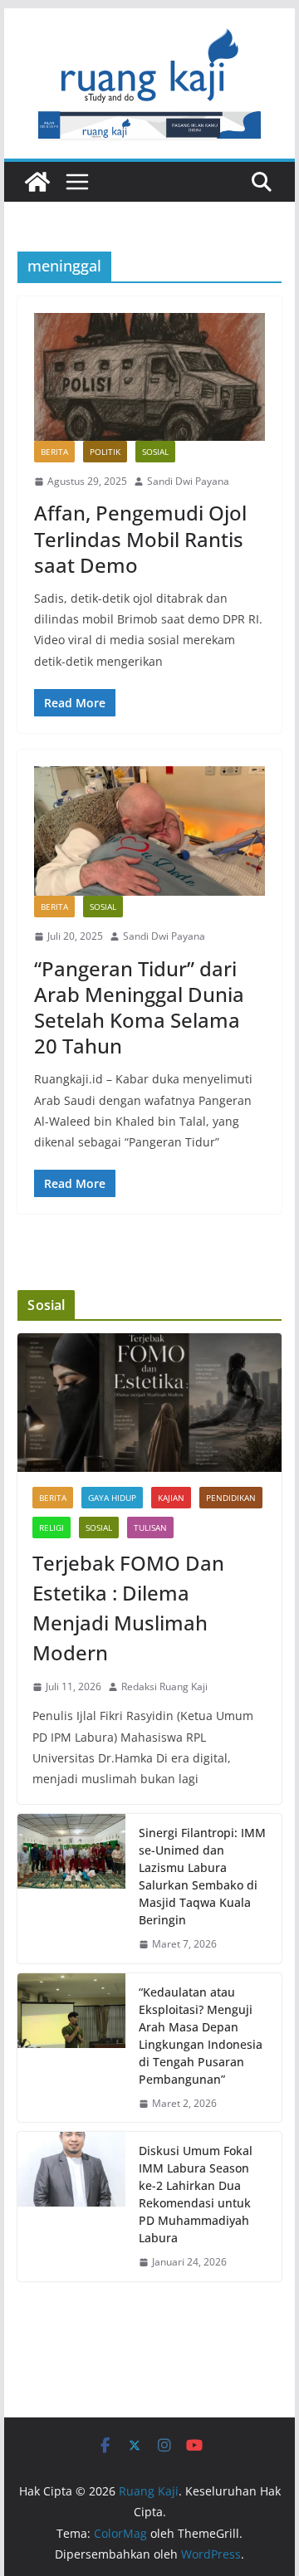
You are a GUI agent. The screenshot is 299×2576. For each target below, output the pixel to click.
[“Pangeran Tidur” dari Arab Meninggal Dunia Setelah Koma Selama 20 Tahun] (149, 831)
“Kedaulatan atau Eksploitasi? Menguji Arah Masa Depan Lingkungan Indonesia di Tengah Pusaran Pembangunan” (201, 2036)
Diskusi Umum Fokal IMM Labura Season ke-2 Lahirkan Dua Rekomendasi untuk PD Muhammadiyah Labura (196, 2194)
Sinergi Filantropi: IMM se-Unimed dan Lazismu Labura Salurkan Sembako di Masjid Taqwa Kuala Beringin (202, 1876)
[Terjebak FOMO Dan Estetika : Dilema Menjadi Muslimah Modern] (149, 1403)
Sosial (155, 452)
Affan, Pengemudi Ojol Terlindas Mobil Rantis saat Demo (140, 538)
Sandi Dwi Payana (188, 481)
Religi (51, 1528)
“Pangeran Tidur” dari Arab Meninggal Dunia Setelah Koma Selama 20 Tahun (139, 1007)
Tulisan (150, 1528)
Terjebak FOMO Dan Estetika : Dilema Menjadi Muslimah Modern (128, 1608)
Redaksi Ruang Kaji (164, 1686)
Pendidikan (231, 1498)
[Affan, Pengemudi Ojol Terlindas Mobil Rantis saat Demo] (149, 377)
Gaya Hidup (112, 1498)
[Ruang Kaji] (37, 182)
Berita (54, 452)
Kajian (171, 1498)
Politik (105, 452)
